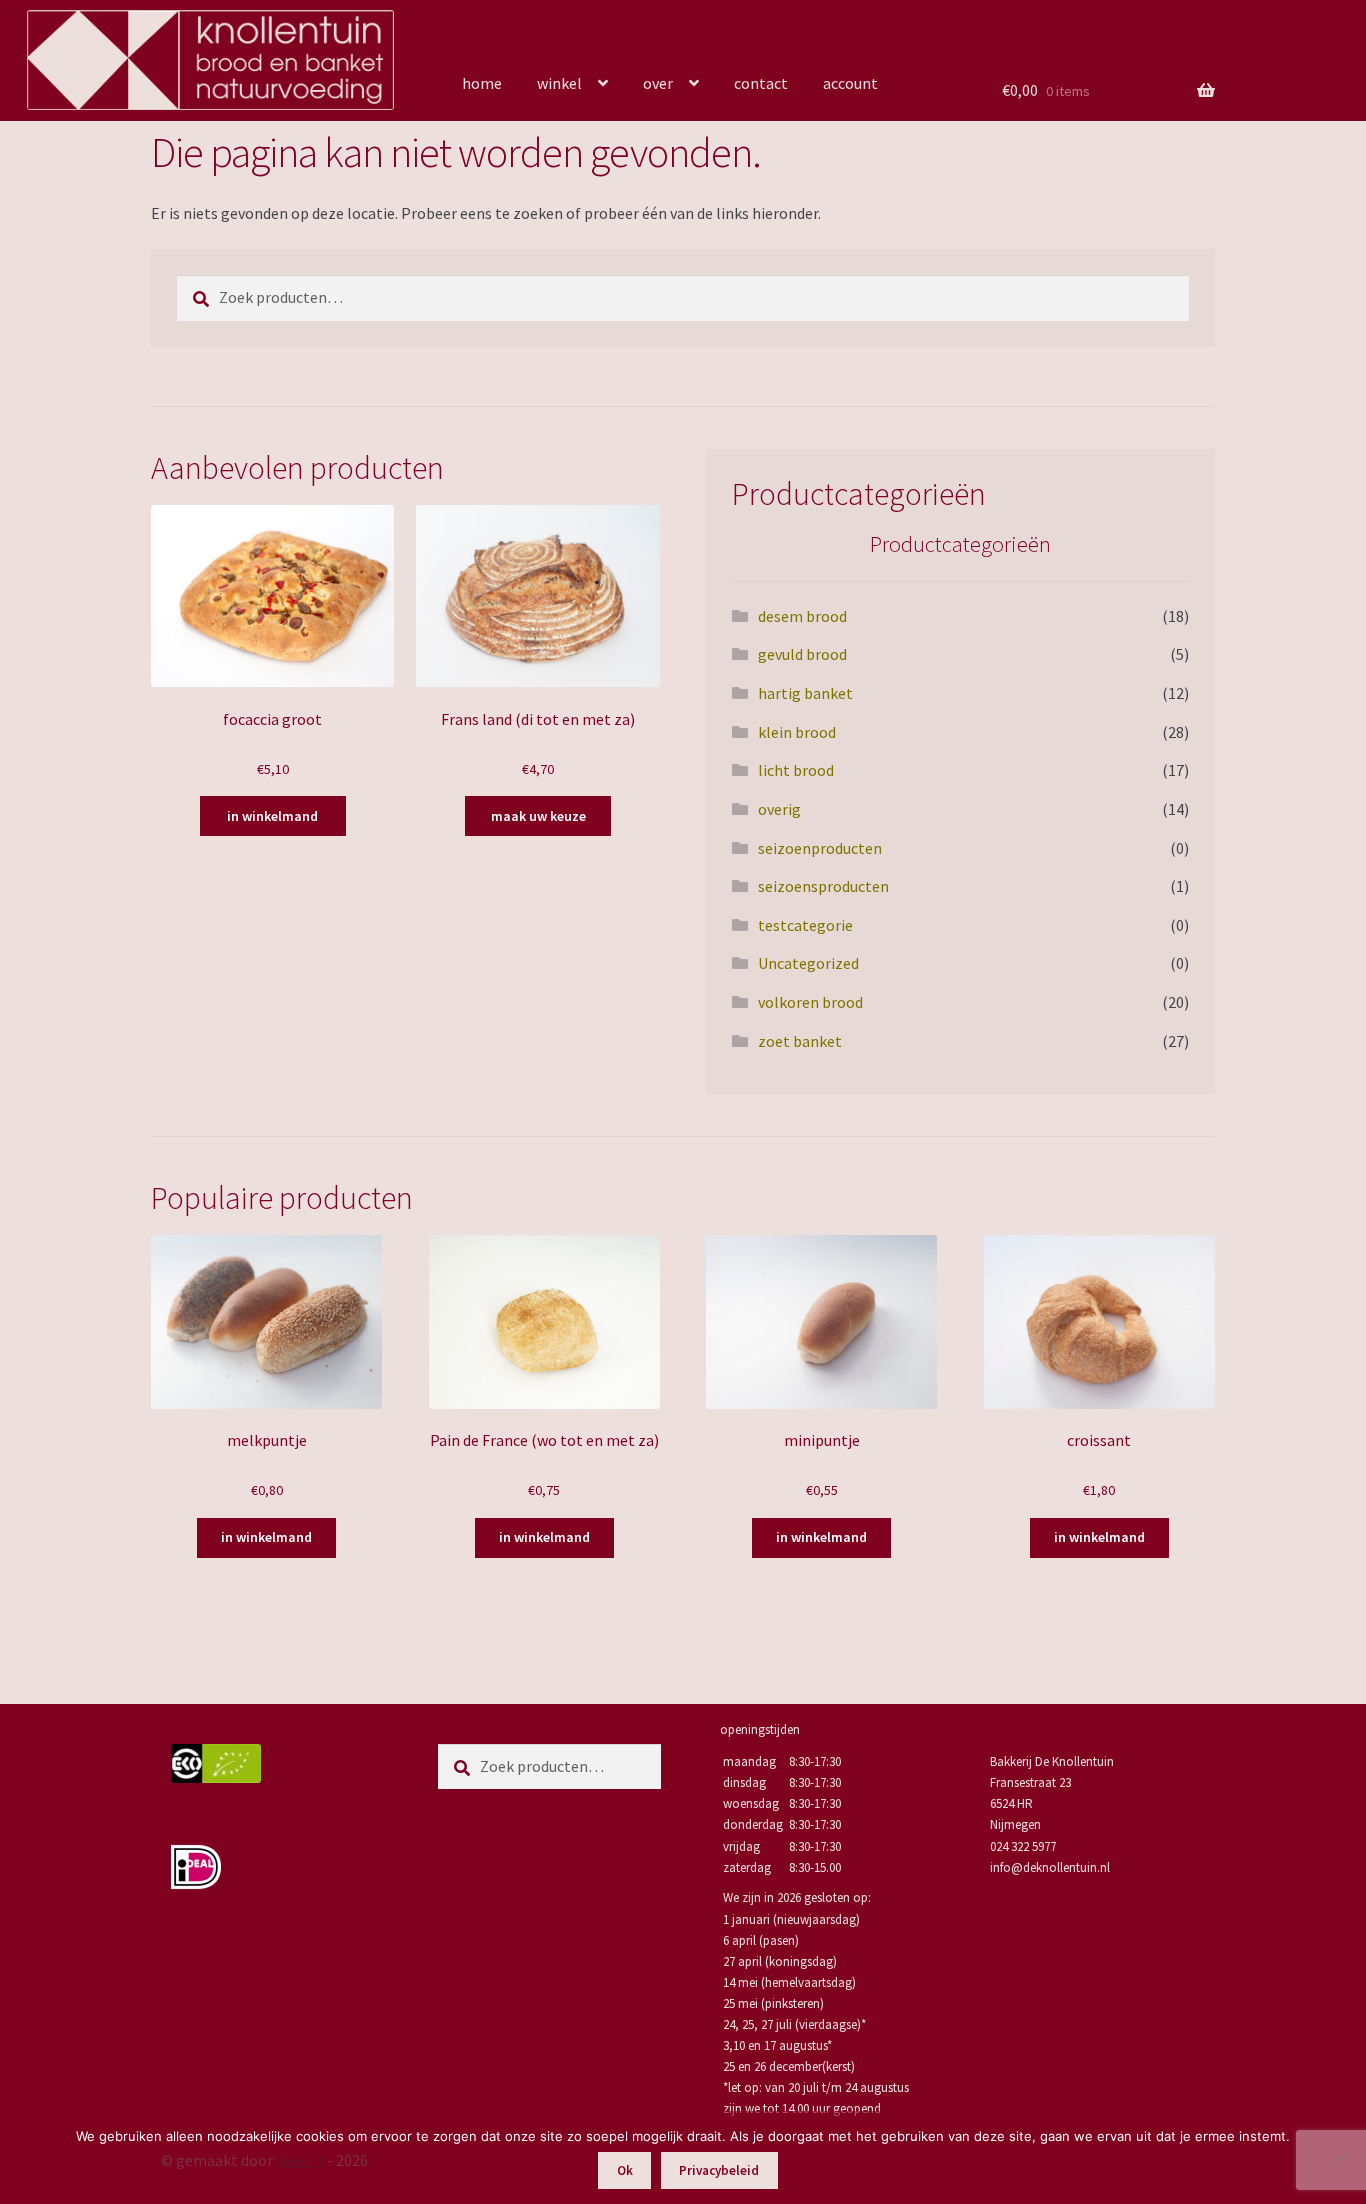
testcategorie (805, 925)
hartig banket (805, 693)
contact (761, 83)
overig (779, 809)
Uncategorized (808, 963)
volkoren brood (810, 1002)
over (658, 83)
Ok (625, 2170)
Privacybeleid (719, 2170)
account (850, 83)
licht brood (796, 770)
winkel (559, 83)
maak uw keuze (538, 816)
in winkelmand (272, 816)
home (482, 83)
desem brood (802, 616)
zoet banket (800, 1041)
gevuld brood (802, 654)
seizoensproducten (823, 886)
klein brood (797, 732)
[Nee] (1341, 2157)
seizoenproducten (820, 848)
